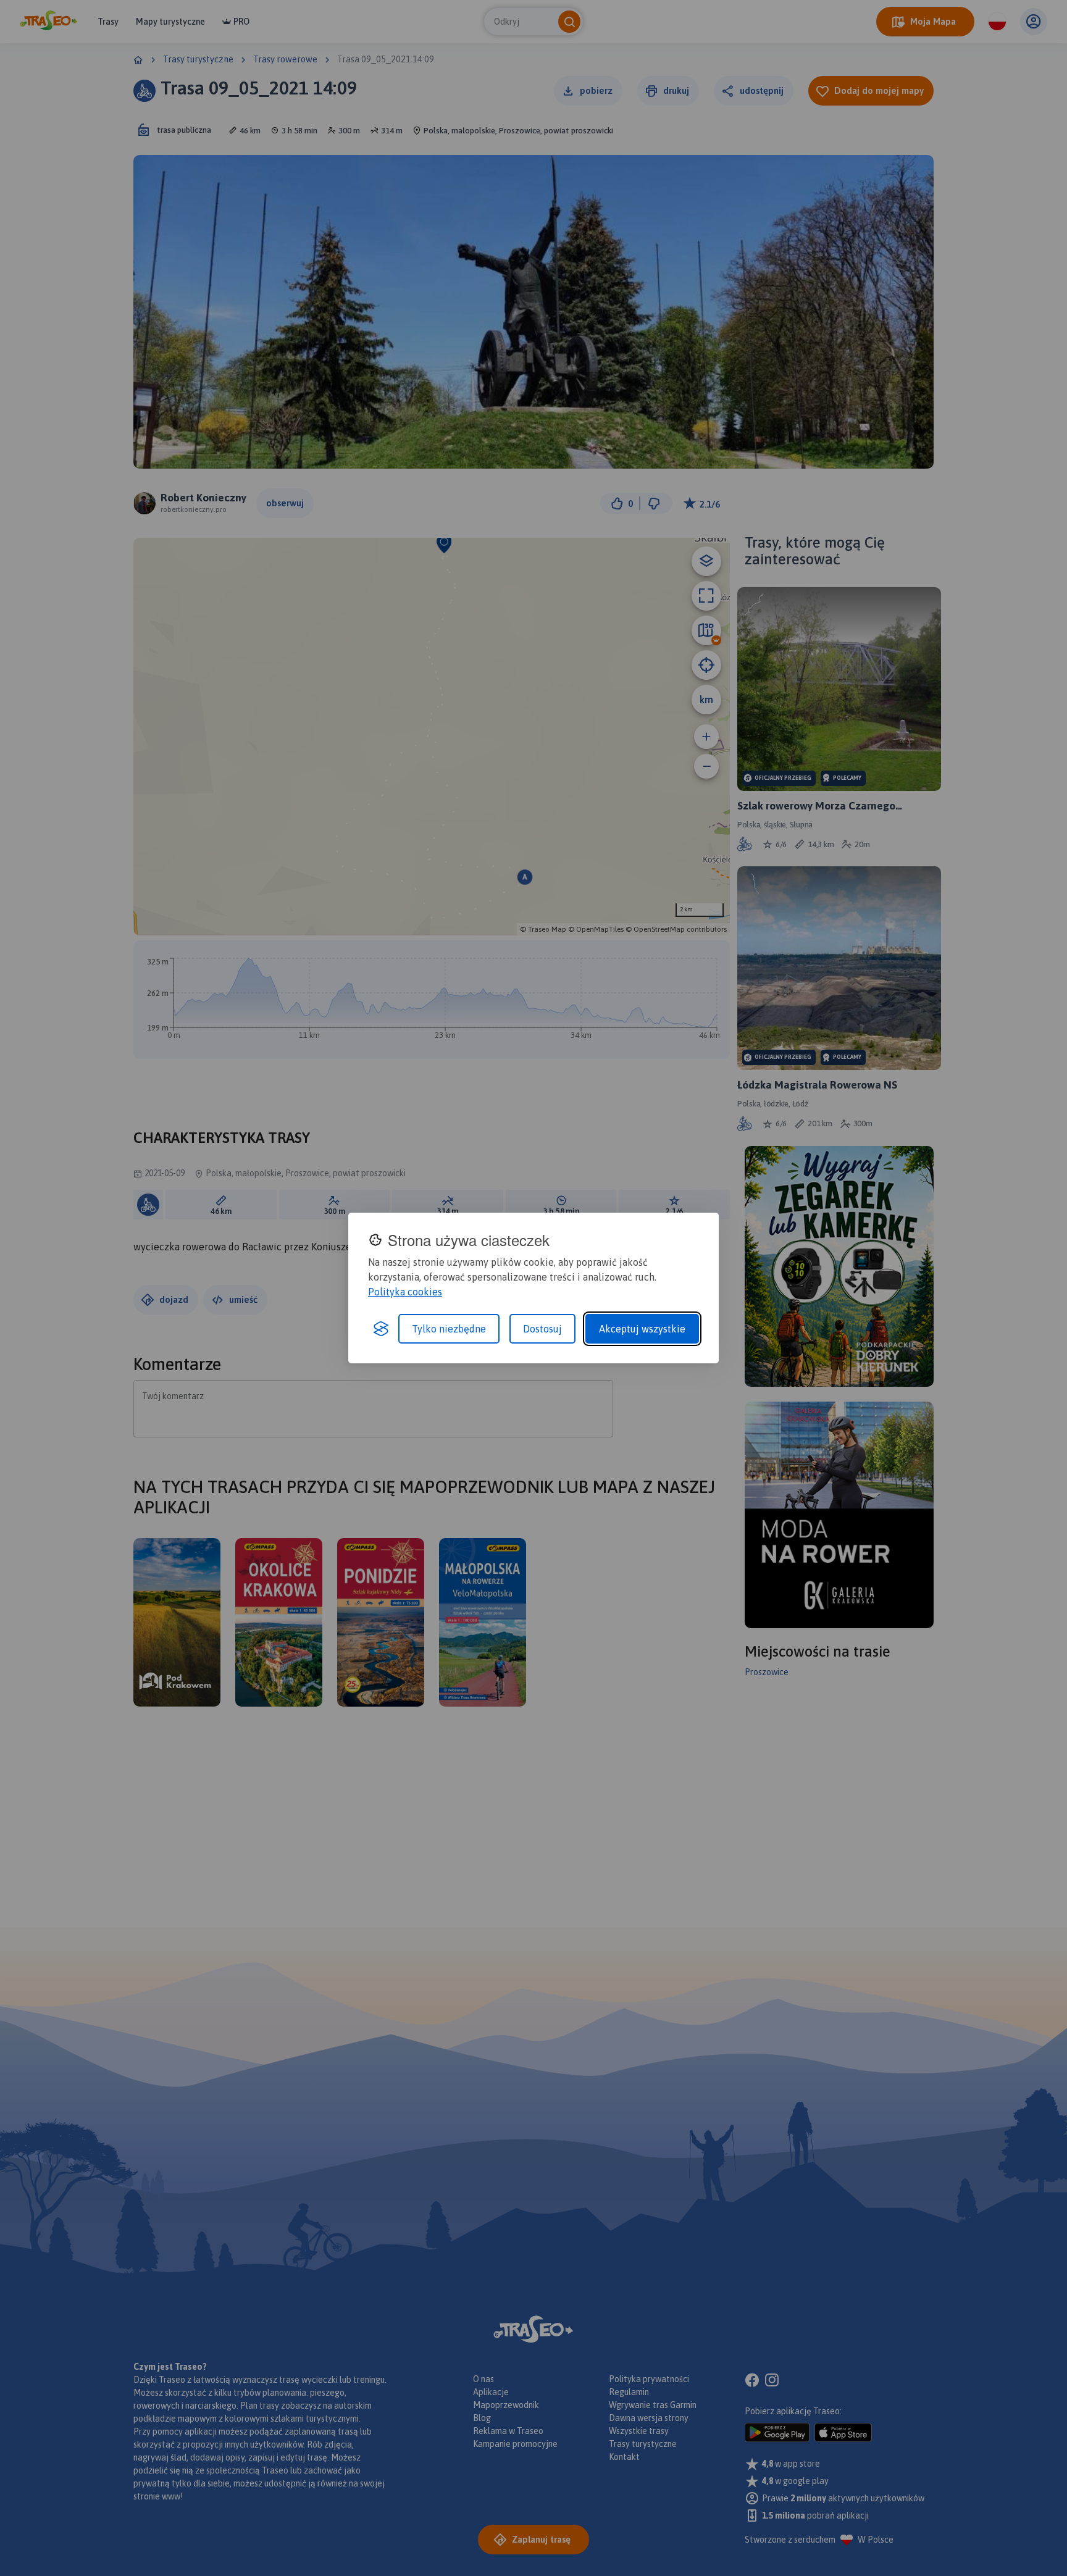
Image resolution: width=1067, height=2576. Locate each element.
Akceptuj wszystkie (642, 1329)
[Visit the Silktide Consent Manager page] (381, 1329)
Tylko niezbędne (449, 1329)
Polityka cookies (405, 1292)
